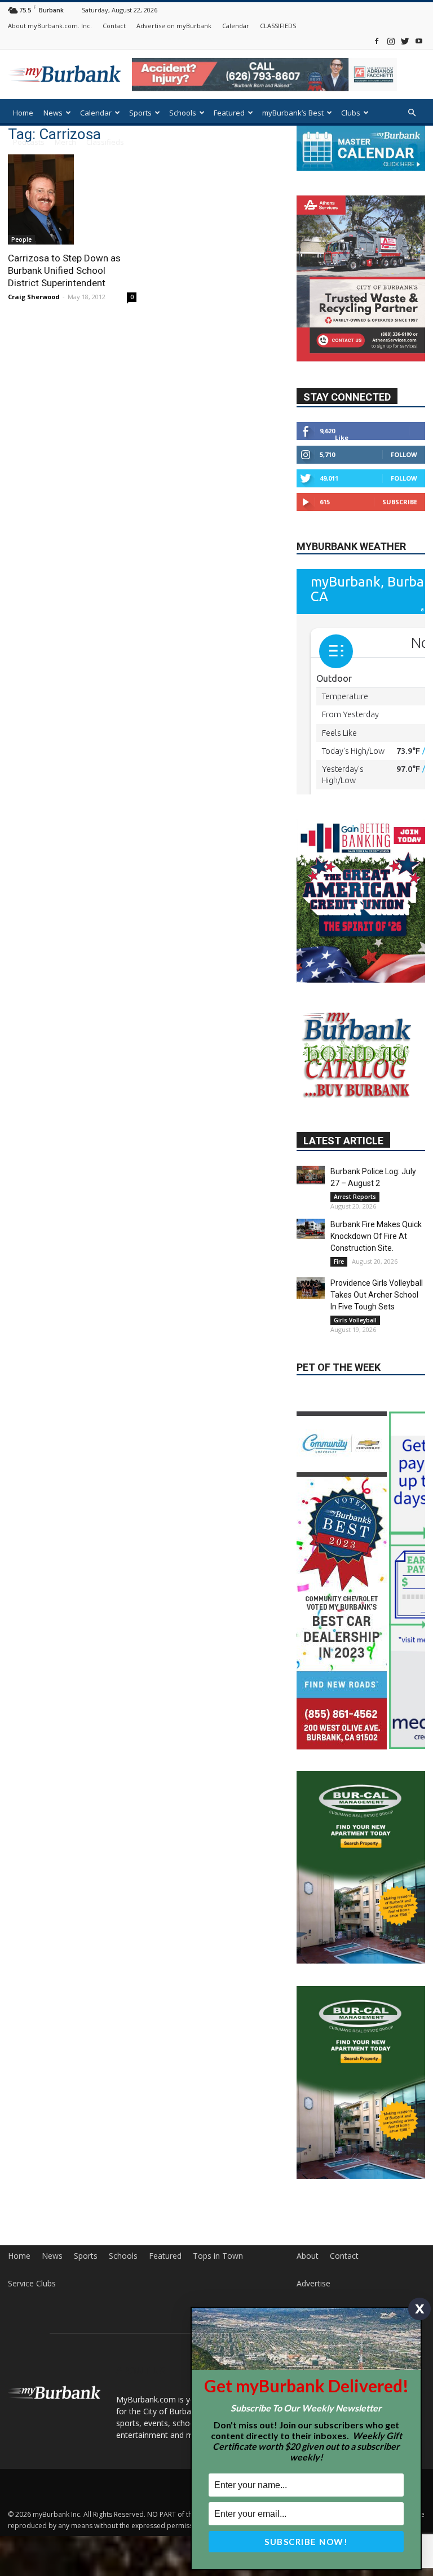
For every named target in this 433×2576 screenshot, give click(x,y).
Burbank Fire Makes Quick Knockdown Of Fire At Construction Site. (376, 1263)
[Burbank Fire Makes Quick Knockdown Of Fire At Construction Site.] (311, 1255)
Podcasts (29, 142)
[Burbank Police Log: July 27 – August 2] (311, 1202)
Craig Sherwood (34, 297)
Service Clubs (32, 2299)
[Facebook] (377, 41)
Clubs (351, 113)
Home (23, 113)
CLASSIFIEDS (278, 26)
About (308, 2272)
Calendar (236, 26)
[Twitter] (405, 41)
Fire (339, 1288)
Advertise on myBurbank (174, 26)
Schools (183, 113)
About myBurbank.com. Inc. (50, 26)
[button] (412, 113)
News (53, 113)
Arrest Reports (355, 1223)
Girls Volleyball (355, 1347)
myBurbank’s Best (293, 113)
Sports (140, 113)
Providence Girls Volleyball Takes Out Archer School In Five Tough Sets (377, 1321)
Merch (65, 142)
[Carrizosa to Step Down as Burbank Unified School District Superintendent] (72, 199)
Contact (114, 26)
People (21, 239)
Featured (229, 113)
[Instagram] (391, 41)
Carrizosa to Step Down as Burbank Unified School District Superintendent (64, 270)
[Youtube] (419, 41)
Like (342, 463)
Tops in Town (218, 2272)
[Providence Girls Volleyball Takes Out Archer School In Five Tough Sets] (311, 1314)
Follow (404, 480)
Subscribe (400, 528)
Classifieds (105, 142)
